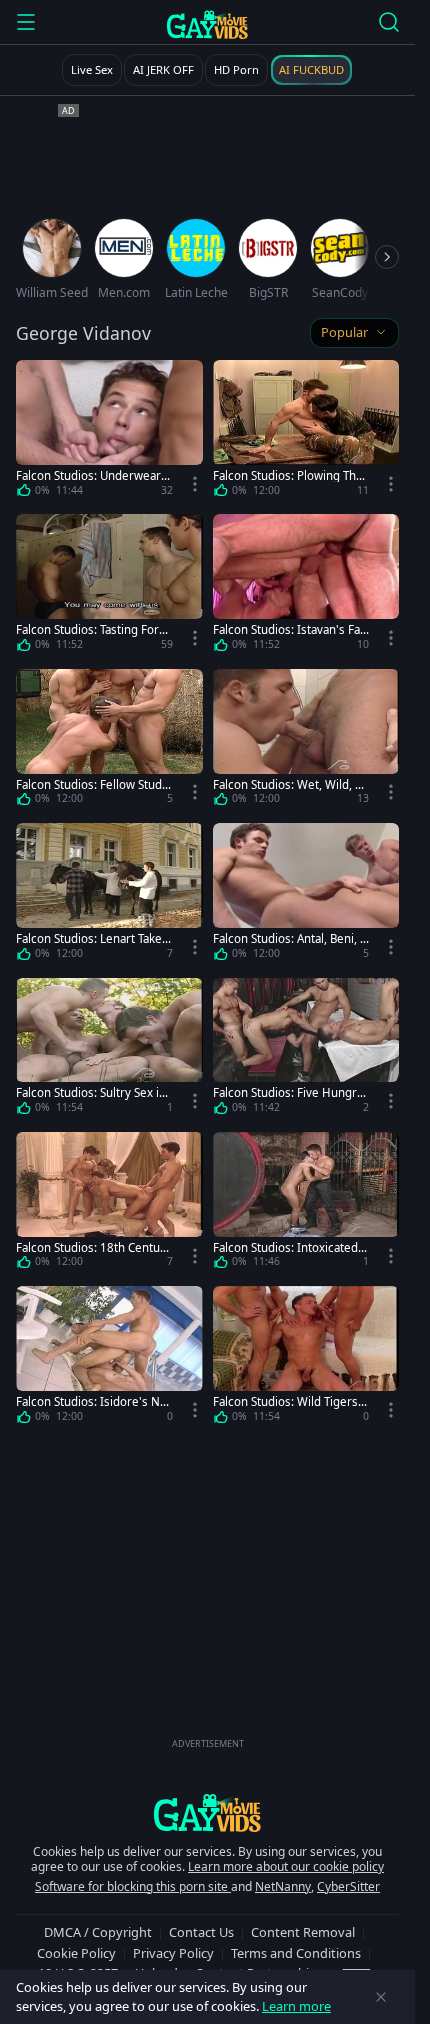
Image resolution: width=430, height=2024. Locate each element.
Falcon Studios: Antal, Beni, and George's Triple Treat (289, 938)
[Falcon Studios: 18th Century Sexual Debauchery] (109, 1204)
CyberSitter (348, 1886)
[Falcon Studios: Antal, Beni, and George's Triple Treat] (306, 895)
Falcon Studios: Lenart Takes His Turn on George (92, 938)
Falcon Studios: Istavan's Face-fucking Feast (289, 629)
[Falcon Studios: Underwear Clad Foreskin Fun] (109, 432)
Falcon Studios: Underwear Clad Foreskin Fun (93, 475)
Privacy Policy (173, 1953)
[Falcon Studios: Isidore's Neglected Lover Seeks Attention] (109, 1358)
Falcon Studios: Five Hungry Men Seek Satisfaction (288, 1092)
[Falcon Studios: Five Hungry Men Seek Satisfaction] (306, 1050)
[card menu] (195, 484)
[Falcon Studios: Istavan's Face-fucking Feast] (306, 586)
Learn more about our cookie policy (286, 1866)
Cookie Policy (76, 1953)
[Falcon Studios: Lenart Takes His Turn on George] (109, 895)
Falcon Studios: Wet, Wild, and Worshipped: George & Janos (290, 784)
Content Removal (303, 1932)
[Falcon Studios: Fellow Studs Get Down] (109, 741)
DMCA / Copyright (98, 1932)
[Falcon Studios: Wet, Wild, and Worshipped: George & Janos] (306, 741)
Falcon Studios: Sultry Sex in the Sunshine (91, 1092)
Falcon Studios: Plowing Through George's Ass (290, 475)
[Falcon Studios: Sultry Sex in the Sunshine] (109, 1050)
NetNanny (283, 1886)
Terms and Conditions (296, 1953)
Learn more (296, 2006)
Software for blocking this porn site (133, 1886)
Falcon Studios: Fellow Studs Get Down (92, 784)
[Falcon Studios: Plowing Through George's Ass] (306, 432)
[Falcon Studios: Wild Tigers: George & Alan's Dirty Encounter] (306, 1358)
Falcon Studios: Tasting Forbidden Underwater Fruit (92, 629)
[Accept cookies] (381, 1997)
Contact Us (201, 1932)
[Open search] (389, 22)
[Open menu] (26, 22)
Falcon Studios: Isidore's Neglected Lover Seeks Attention (94, 1401)
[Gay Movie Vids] (207, 24)
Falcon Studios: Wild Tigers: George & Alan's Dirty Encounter (289, 1401)
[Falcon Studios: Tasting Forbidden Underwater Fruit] (109, 586)
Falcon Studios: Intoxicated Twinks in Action (290, 1247)
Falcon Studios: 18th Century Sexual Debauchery (93, 1247)
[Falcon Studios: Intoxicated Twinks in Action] (306, 1204)
